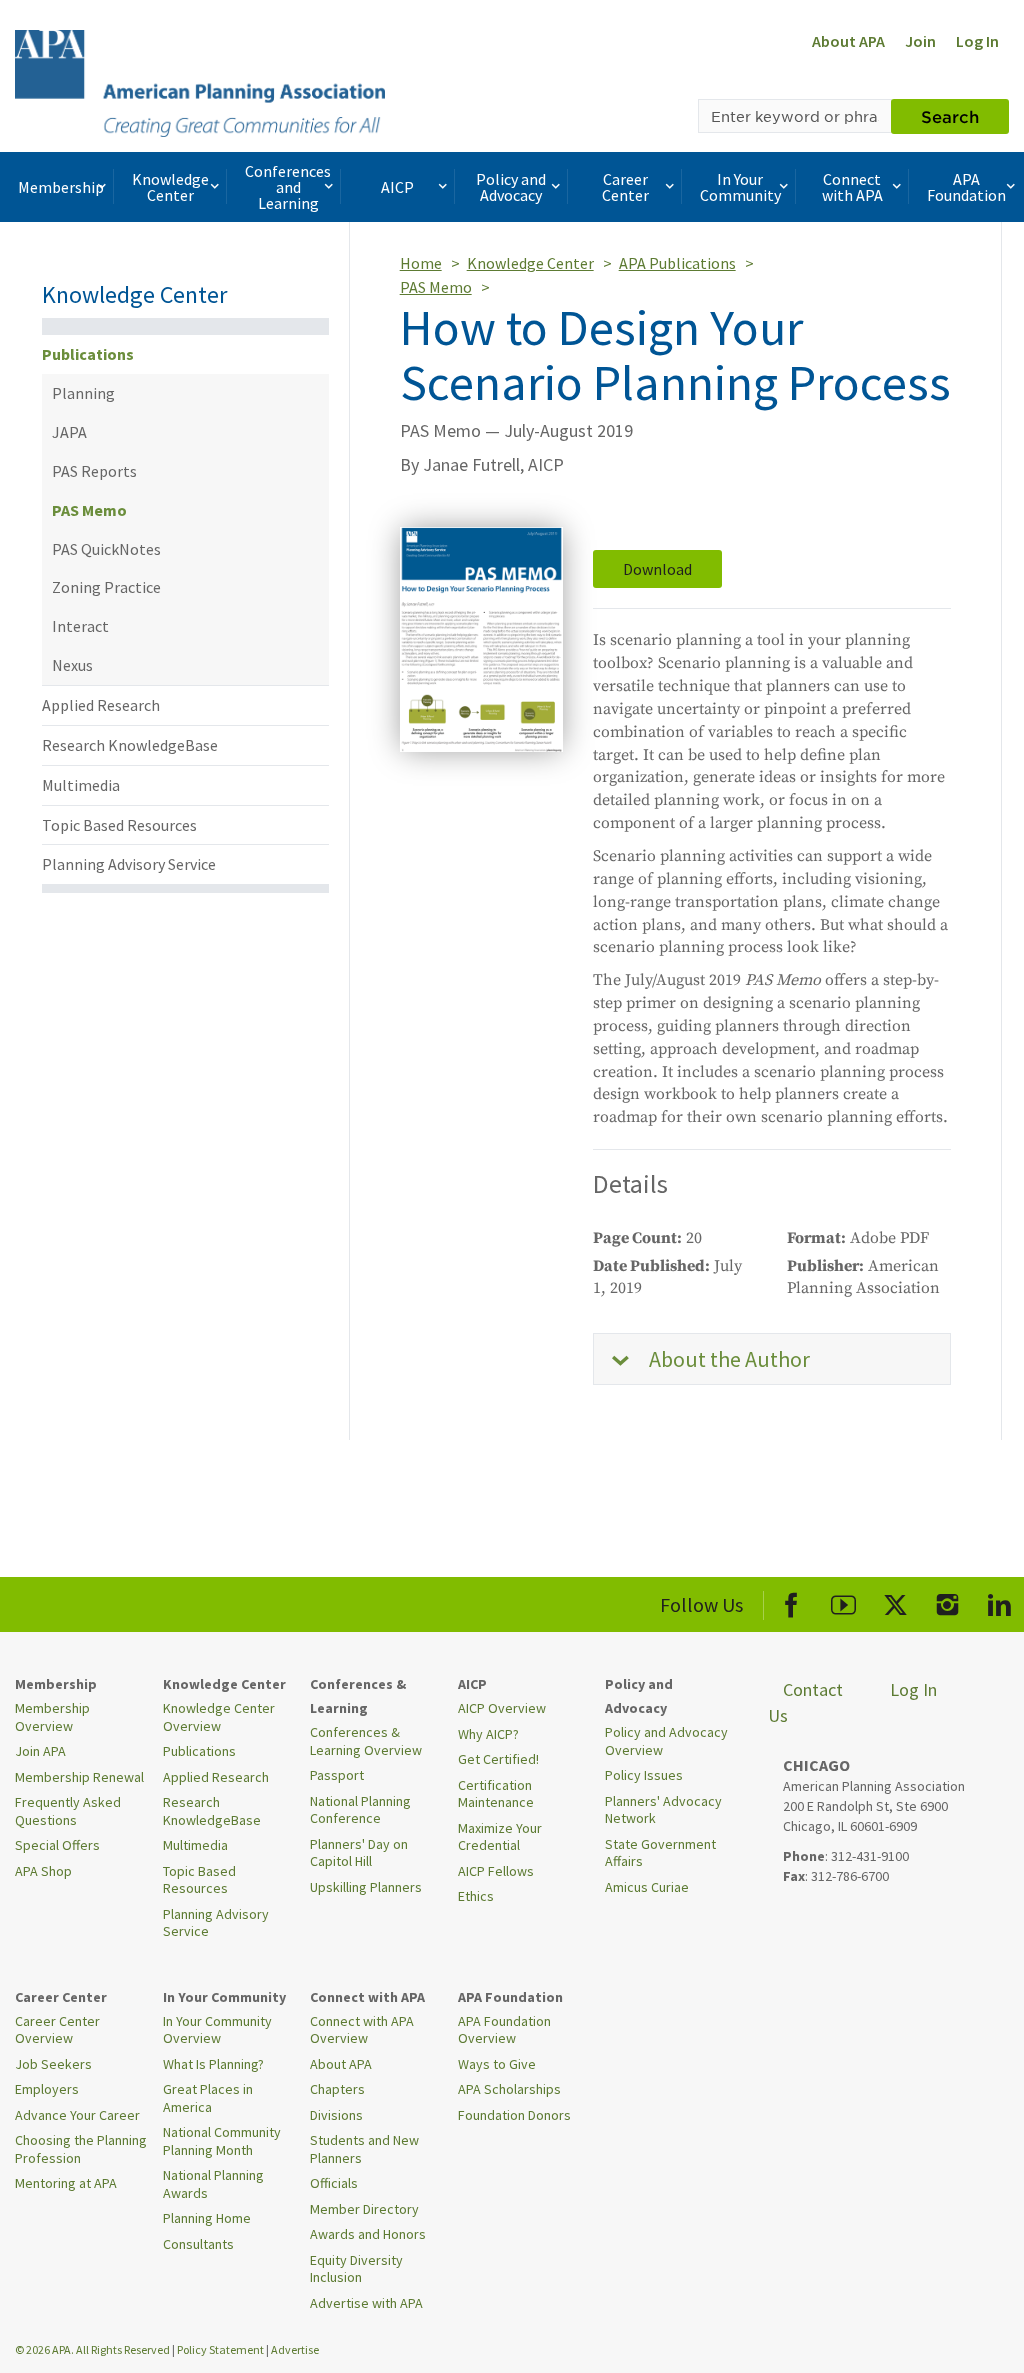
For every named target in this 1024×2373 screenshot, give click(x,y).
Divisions (336, 2115)
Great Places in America (208, 2098)
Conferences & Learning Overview (366, 1741)
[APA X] (895, 1601)
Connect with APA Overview (362, 2030)
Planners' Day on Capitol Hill (359, 1853)
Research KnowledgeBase (130, 745)
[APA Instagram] (947, 1601)
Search (950, 116)
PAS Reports (94, 471)
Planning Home (207, 2218)
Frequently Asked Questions (68, 1811)
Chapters (337, 2089)
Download (657, 569)
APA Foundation (966, 187)
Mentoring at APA (66, 2183)
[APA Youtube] (843, 1601)
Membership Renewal (79, 1777)
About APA (848, 41)
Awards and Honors (368, 2234)
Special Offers (57, 1845)
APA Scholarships (509, 2089)
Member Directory (364, 2209)
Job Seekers (53, 2064)
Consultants (198, 2244)
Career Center (625, 187)
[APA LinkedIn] (999, 1601)
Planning (83, 393)
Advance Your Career (77, 2115)
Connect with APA (852, 187)
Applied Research (101, 705)
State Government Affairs (660, 1853)
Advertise (295, 2349)
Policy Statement (220, 2349)
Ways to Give (497, 2064)
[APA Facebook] (791, 1601)
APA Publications (677, 263)
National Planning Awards (213, 2184)
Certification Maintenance (496, 1794)
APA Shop (43, 1871)
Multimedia (81, 785)
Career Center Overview (57, 2030)
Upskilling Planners (366, 1887)
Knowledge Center (170, 187)
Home (421, 263)
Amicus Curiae (647, 1887)
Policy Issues (644, 1775)
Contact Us (805, 1702)
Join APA (40, 1751)
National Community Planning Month (222, 2141)
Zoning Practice (106, 587)
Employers (47, 2089)
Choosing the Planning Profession (81, 2149)
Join (920, 41)
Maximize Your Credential (500, 1837)
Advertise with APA (366, 2303)
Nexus (72, 665)
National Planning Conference (360, 1810)
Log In (977, 41)
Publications (88, 354)
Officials (334, 2183)
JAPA (69, 432)
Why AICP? (488, 1734)
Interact (80, 626)
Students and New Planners (364, 2149)
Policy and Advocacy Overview (666, 1741)
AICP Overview (502, 1708)
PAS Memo (89, 510)
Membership (61, 187)
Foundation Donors (514, 2115)
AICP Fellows (496, 1871)
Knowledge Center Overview (219, 1717)
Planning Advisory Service (129, 864)
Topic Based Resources (119, 825)
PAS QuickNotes (106, 549)
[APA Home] (200, 81)
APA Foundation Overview (504, 2030)
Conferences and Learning (288, 187)
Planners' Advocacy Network (663, 1810)
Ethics (476, 1896)
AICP (397, 187)
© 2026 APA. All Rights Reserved (93, 2349)
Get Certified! (498, 1759)
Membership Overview (52, 1717)
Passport (337, 1775)
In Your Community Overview (217, 2030)
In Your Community (740, 187)
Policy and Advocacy (511, 187)
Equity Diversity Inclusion (356, 2269)
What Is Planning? (213, 2064)
